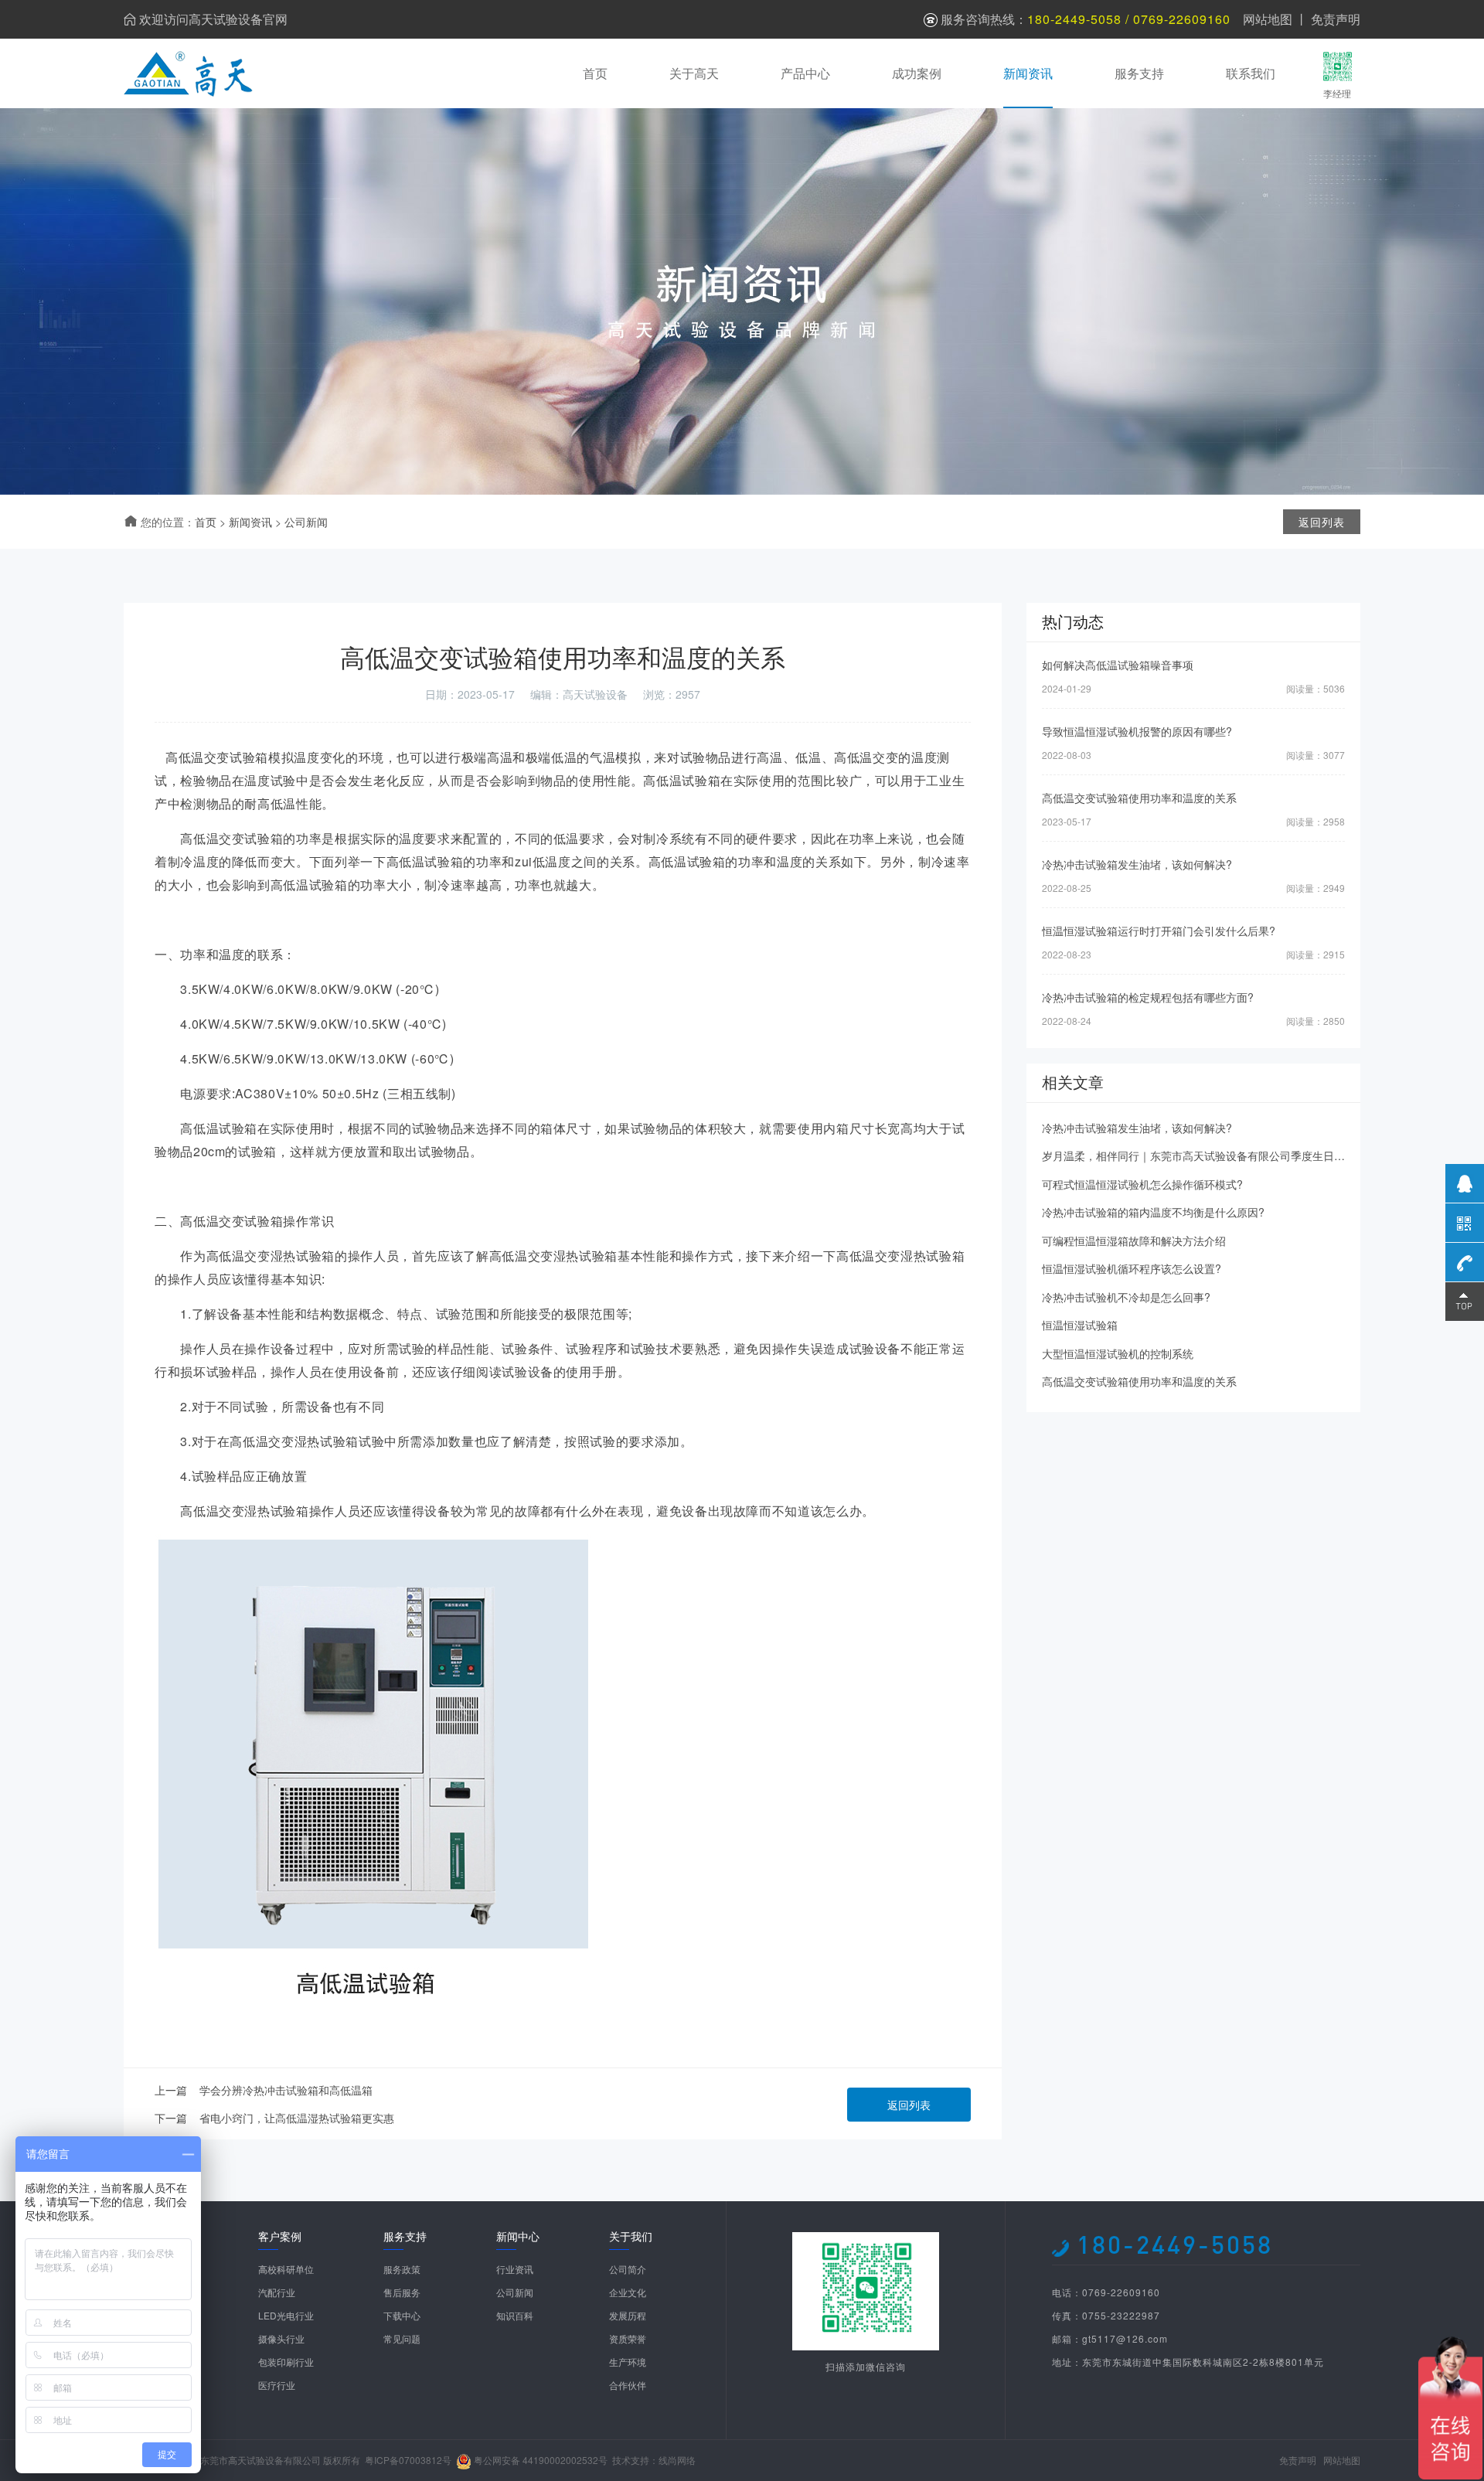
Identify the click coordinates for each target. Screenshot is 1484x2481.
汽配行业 (277, 2292)
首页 (595, 73)
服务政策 (402, 2269)
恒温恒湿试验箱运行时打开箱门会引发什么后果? (1159, 931)
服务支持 (1139, 73)
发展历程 (628, 2315)
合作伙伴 (628, 2385)
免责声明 (1336, 19)
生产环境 (628, 2362)
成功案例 (917, 73)
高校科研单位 (286, 2269)
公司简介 (628, 2269)
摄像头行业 (281, 2338)
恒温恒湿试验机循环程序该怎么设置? (1132, 1268)
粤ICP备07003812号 (408, 2460)
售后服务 (402, 2292)
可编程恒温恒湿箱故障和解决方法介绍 (1134, 1240)
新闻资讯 (1028, 73)
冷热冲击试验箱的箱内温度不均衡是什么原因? (1153, 1212)
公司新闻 (306, 522)
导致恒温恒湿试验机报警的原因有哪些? (1137, 731)
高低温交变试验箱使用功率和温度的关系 (1139, 798)
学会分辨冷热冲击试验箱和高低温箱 (286, 2090)
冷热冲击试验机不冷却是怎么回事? (1126, 1297)
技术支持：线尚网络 (654, 2460)
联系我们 (1251, 73)
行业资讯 (515, 2269)
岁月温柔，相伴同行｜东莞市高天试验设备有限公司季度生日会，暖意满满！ (1226, 1155)
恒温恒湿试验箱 (1080, 1325)
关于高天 (694, 73)
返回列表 (909, 2105)
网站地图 (1268, 19)
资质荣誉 (628, 2338)
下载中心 (402, 2315)
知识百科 (515, 2315)
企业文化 (628, 2292)
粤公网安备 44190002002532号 (541, 2460)
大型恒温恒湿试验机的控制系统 (1118, 1353)
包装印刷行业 (286, 2362)
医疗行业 (277, 2385)
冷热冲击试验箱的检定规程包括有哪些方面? (1148, 997)
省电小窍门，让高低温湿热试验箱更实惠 (297, 2118)
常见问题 (402, 2338)
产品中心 (805, 73)
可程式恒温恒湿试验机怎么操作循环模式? (1142, 1184)
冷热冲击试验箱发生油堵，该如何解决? (1137, 864)
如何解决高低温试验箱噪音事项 (1118, 665)
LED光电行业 (286, 2315)
